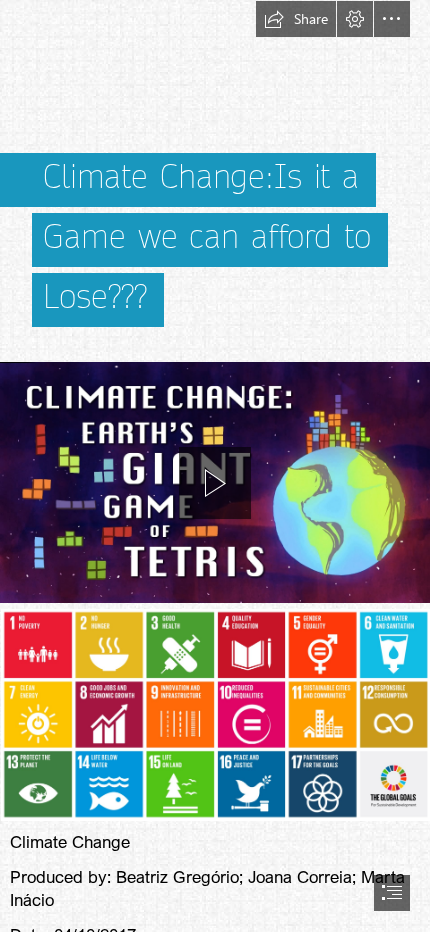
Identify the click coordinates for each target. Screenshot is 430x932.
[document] (215, 466)
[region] (215, 483)
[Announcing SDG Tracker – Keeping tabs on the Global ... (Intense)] (215, 714)
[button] (296, 19)
